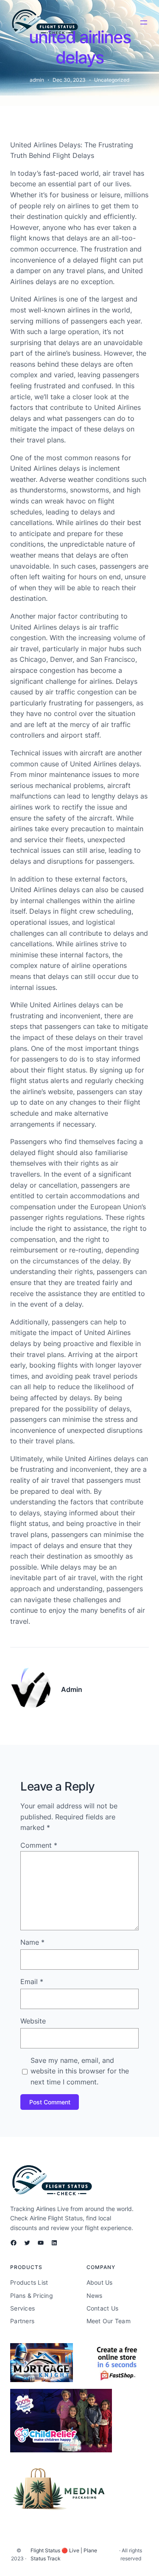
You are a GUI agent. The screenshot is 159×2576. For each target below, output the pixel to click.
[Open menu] (144, 22)
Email (32, 1982)
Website (33, 2021)
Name (32, 1942)
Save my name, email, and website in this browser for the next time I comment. (80, 2071)
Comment (39, 1845)
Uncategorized (112, 80)
